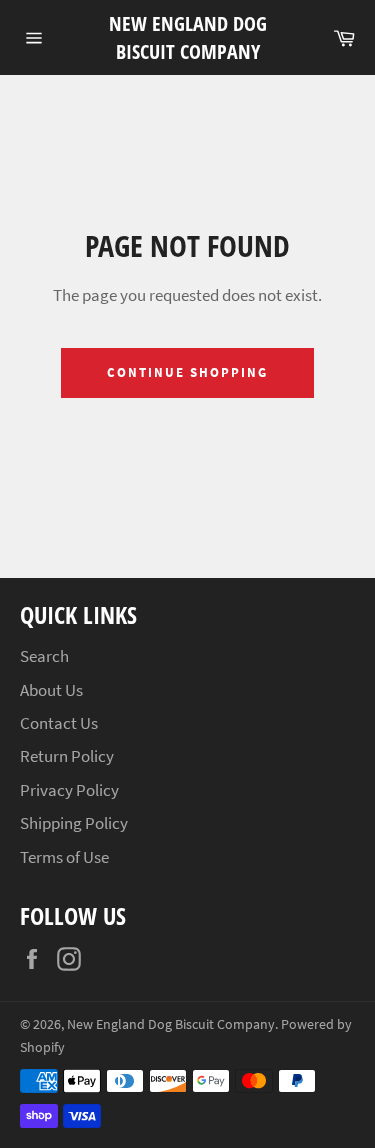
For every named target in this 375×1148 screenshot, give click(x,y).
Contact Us (59, 723)
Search (44, 656)
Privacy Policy (69, 790)
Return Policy (67, 756)
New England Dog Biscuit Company (188, 37)
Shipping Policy (74, 823)
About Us (51, 690)
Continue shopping (187, 372)
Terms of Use (64, 857)
